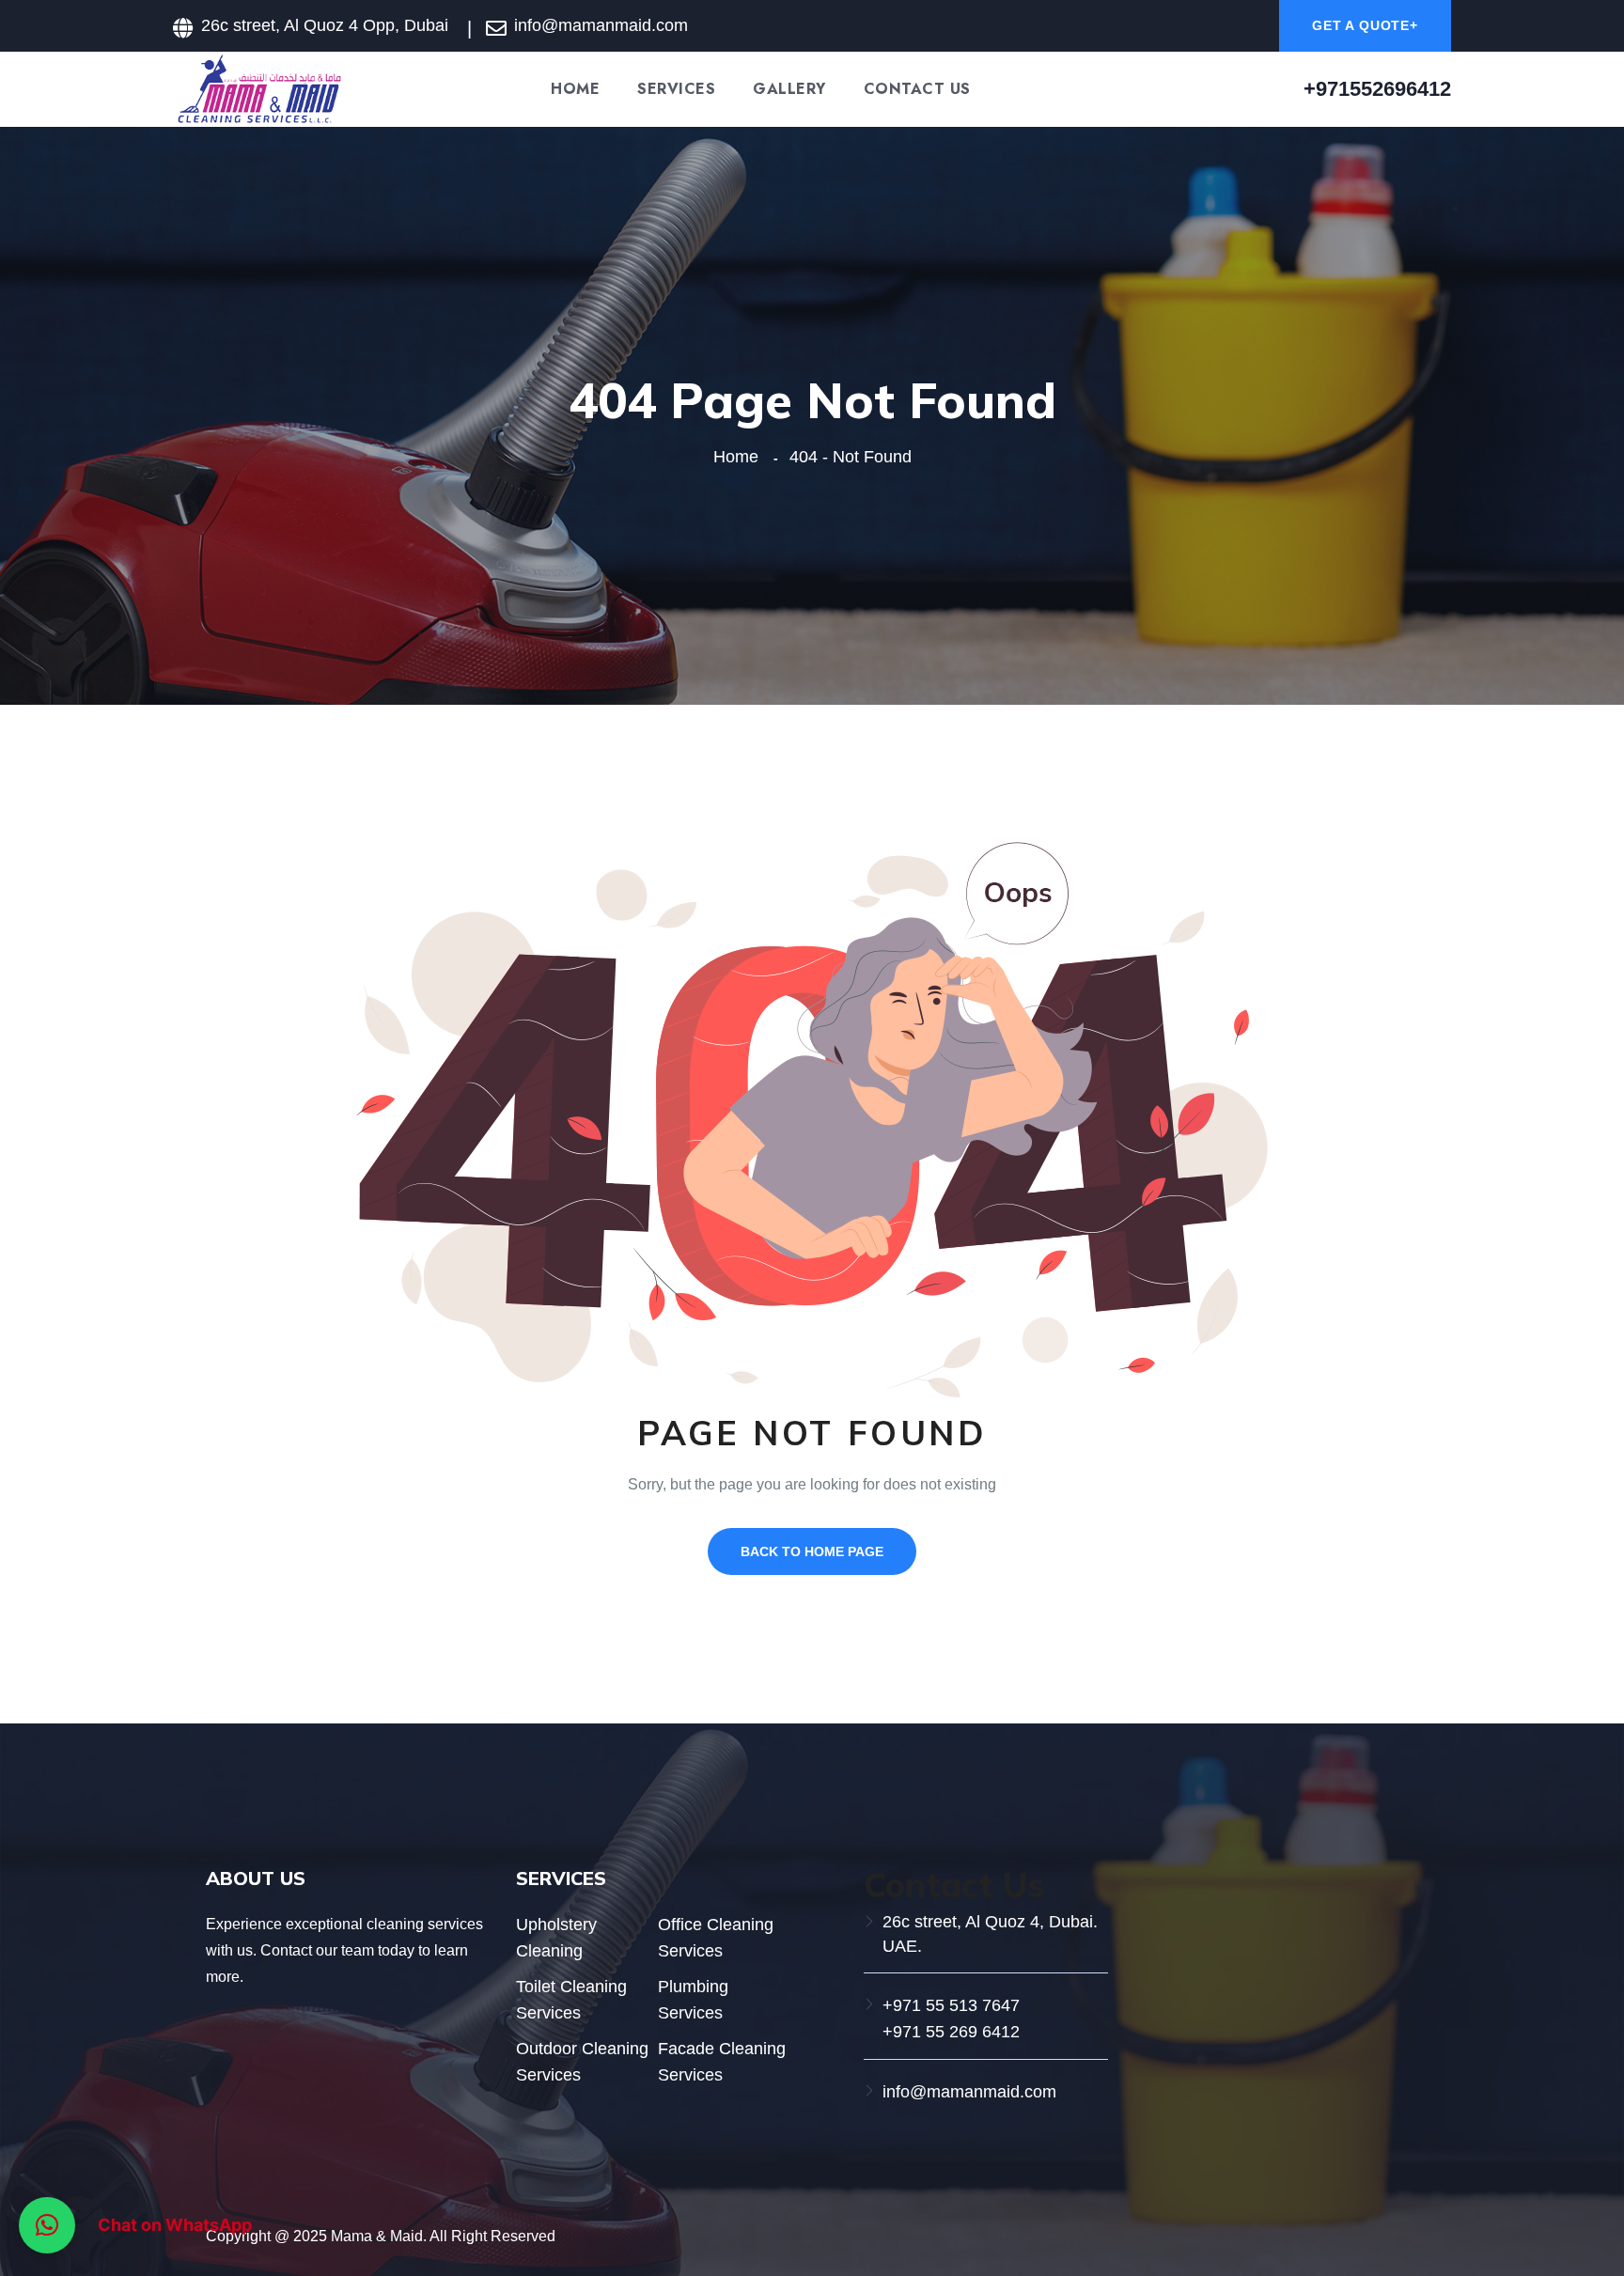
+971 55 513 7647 (951, 2005)
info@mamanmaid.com (969, 2092)
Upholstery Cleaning (556, 1938)
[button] (47, 2225)
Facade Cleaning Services (722, 2062)
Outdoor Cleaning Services (582, 2062)
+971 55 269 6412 (951, 2032)
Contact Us (917, 89)
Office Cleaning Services (716, 1938)
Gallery (789, 89)
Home (575, 89)
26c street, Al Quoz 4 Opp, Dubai (325, 25)
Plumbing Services (693, 2000)
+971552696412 (1377, 89)
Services (676, 89)
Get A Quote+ (1365, 25)
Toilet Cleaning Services (571, 2000)
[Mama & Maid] (258, 88)
